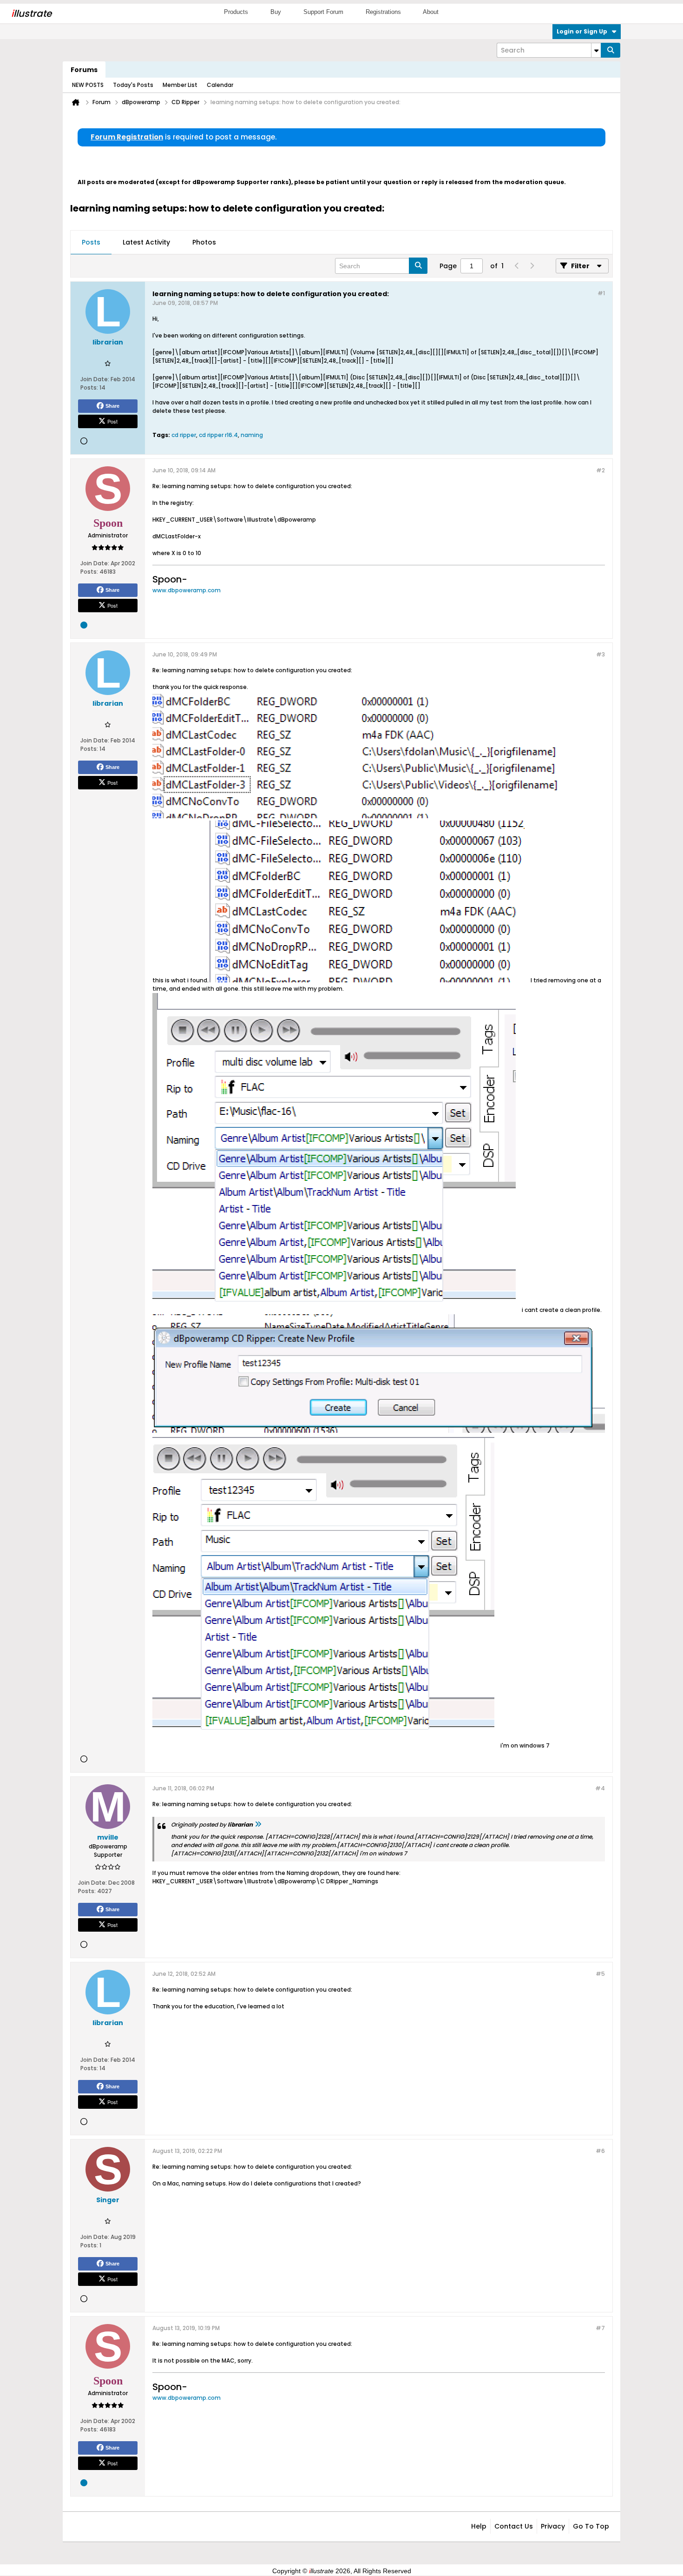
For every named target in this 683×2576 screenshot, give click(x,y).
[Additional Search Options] (596, 50)
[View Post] (258, 1824)
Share (112, 406)
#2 (601, 470)
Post (112, 421)
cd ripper (184, 435)
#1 (601, 293)
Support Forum (323, 12)
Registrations (383, 12)
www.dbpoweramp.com (187, 590)
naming (252, 435)
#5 (600, 1974)
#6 (600, 2151)
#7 (600, 2328)
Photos (204, 242)
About (431, 12)
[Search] (611, 50)
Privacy (553, 2526)
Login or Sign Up (582, 31)
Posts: (89, 387)
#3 (601, 654)
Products (236, 12)
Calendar (220, 85)
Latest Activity (146, 242)
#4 (600, 1788)
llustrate (31, 13)
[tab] (91, 243)
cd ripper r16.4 (218, 435)
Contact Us (514, 2526)
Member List (180, 85)
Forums (84, 70)
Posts (91, 242)
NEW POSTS (88, 85)
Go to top (591, 2526)
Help (479, 2526)
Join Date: (95, 379)
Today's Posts (133, 85)
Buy (276, 12)
